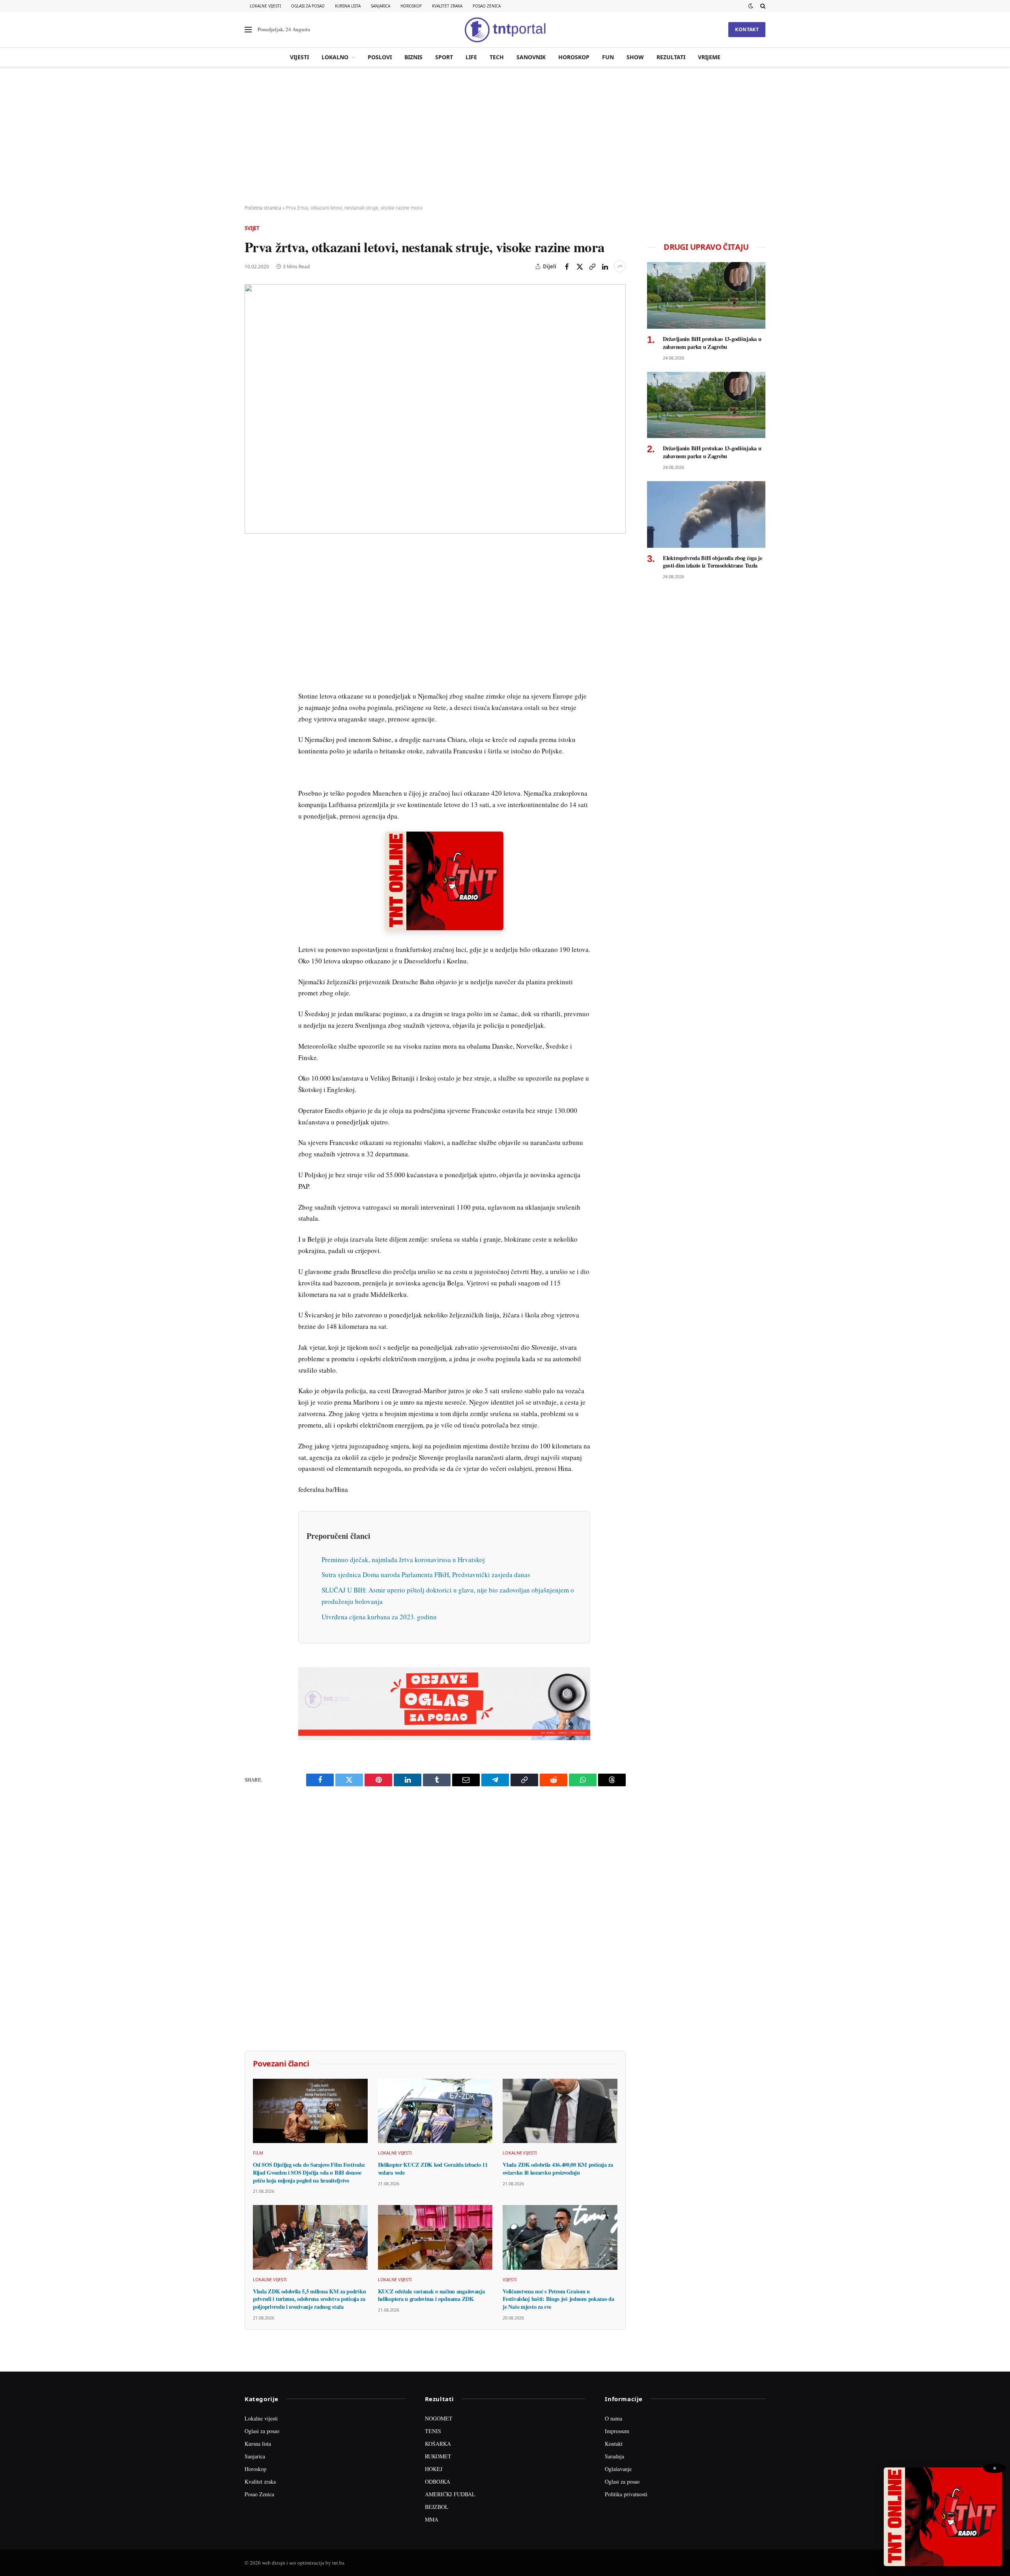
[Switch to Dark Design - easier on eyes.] (751, 6)
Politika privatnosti (626, 2494)
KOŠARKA (438, 2444)
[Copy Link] (592, 266)
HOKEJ (434, 2469)
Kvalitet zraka (447, 6)
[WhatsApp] (252, 717)
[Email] (252, 626)
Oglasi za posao (308, 6)
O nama (613, 2418)
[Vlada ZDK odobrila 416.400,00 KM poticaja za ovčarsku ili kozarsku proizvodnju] (560, 2111)
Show (635, 57)
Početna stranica (263, 208)
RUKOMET (438, 2456)
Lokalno (335, 57)
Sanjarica (381, 6)
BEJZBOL (437, 2507)
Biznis (413, 57)
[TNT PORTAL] (505, 30)
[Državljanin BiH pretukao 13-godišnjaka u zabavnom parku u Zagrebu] (706, 295)
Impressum (617, 2431)
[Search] (762, 6)
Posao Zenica (487, 6)
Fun (608, 57)
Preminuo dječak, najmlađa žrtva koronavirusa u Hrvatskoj (403, 1560)
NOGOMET (439, 2418)
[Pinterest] (252, 608)
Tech (497, 57)
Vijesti (299, 57)
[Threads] (252, 735)
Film (258, 2153)
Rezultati (671, 57)
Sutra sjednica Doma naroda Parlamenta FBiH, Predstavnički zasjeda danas (426, 1575)
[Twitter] (252, 590)
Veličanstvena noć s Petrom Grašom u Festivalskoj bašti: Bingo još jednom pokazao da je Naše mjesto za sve (558, 2299)
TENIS (433, 2431)
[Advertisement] (505, 136)
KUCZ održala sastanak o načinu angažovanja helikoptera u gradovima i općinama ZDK (431, 2295)
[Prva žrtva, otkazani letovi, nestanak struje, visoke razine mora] (435, 409)
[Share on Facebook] (567, 266)
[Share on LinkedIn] (605, 266)
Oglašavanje (618, 2469)
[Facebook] (252, 572)
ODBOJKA (438, 2481)
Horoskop (411, 6)
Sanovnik (531, 57)
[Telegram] (252, 699)
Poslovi (380, 57)
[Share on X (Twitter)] (580, 266)
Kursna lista (348, 6)
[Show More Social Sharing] (620, 266)
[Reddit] (252, 681)
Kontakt (747, 29)
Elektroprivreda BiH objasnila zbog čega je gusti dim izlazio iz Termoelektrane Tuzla (713, 562)
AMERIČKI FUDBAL (450, 2494)
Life (471, 57)
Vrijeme (709, 57)
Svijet (252, 228)
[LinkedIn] (252, 663)
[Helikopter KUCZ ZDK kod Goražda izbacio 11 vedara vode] (435, 2111)
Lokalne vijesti (265, 6)
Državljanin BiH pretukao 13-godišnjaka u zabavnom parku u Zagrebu (712, 343)
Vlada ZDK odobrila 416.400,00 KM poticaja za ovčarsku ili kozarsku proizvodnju (558, 2169)
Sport (444, 57)
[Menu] (248, 30)
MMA (432, 2519)
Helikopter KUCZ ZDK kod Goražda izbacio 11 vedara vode (433, 2169)
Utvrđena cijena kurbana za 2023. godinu (379, 1617)
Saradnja (614, 2456)
